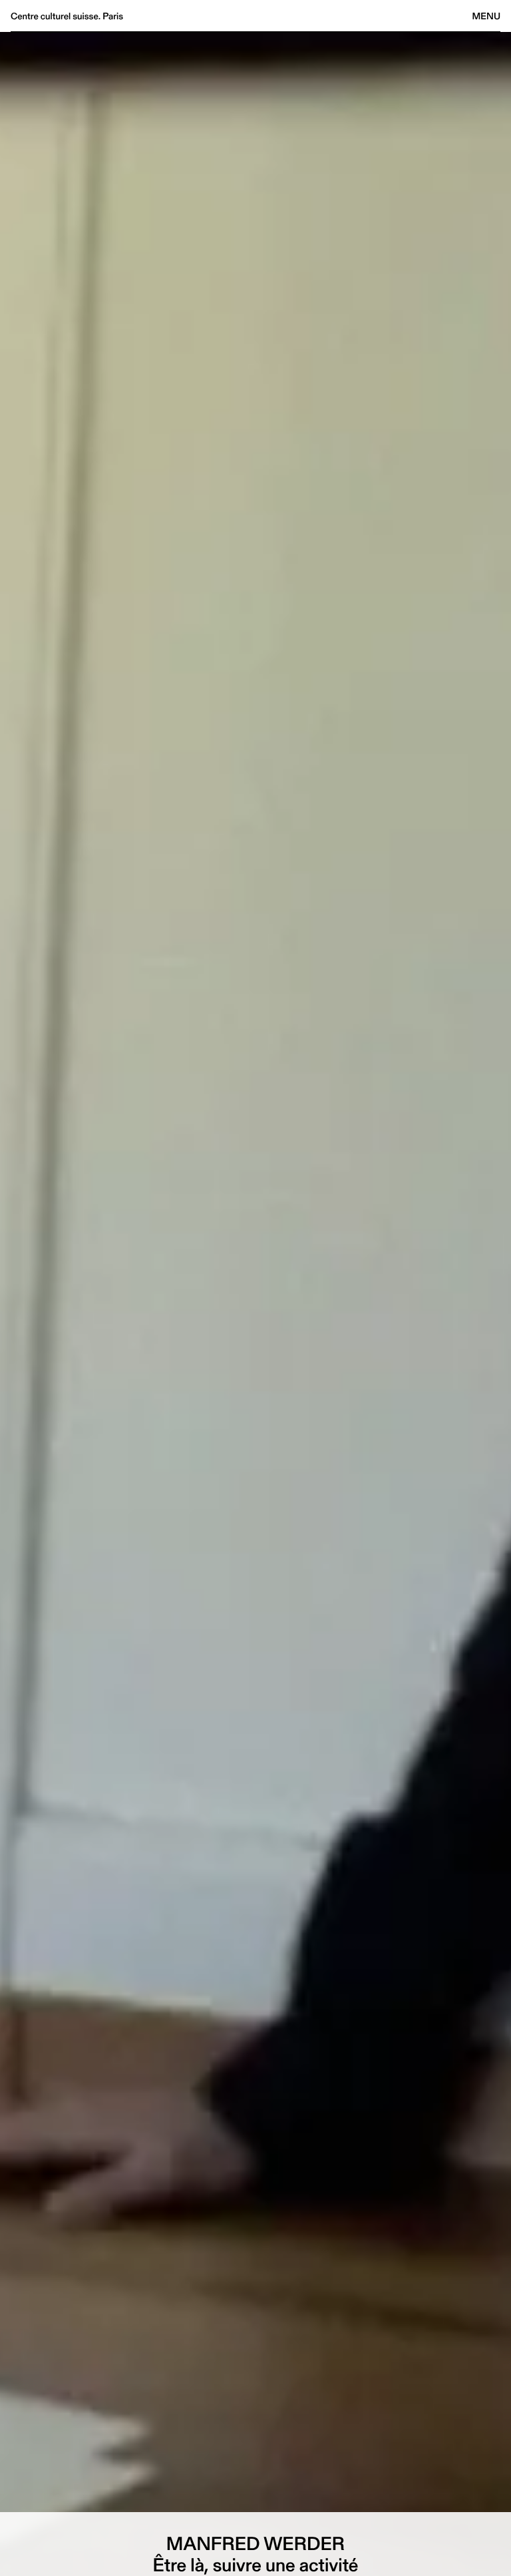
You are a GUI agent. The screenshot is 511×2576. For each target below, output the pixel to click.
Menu (486, 16)
